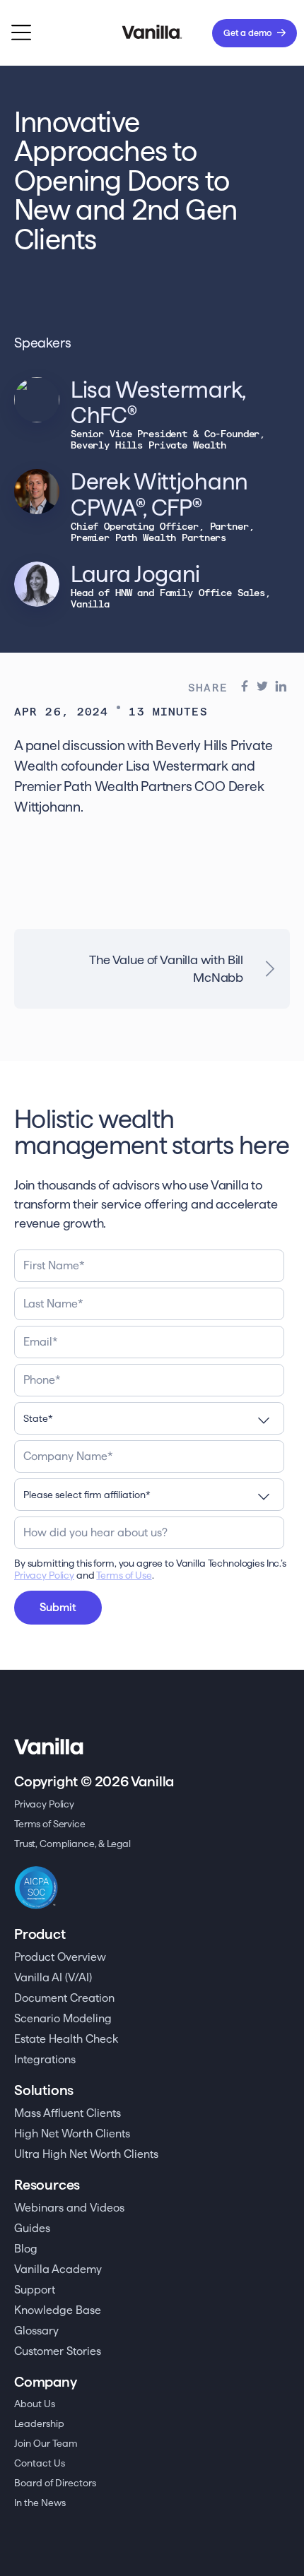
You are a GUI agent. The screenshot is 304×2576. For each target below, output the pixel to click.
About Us (35, 2404)
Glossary (36, 2331)
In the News (40, 2503)
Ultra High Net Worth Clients (86, 2154)
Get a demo (247, 32)
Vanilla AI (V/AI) (53, 1977)
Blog (26, 2249)
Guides (32, 2228)
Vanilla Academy (58, 2269)
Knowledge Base (58, 2310)
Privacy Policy (44, 1575)
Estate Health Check (66, 2039)
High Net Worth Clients (72, 2133)
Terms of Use (124, 1575)
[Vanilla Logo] (152, 33)
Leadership (39, 2423)
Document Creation (64, 1998)
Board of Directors (55, 2483)
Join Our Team (46, 2443)
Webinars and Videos (69, 2208)
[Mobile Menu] (21, 33)
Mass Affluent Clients (68, 2113)
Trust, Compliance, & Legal (72, 1844)
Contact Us (40, 2463)
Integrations (45, 2059)
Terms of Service (50, 1824)
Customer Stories (58, 2351)
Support (35, 2290)
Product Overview (60, 1957)
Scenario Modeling (63, 2018)
